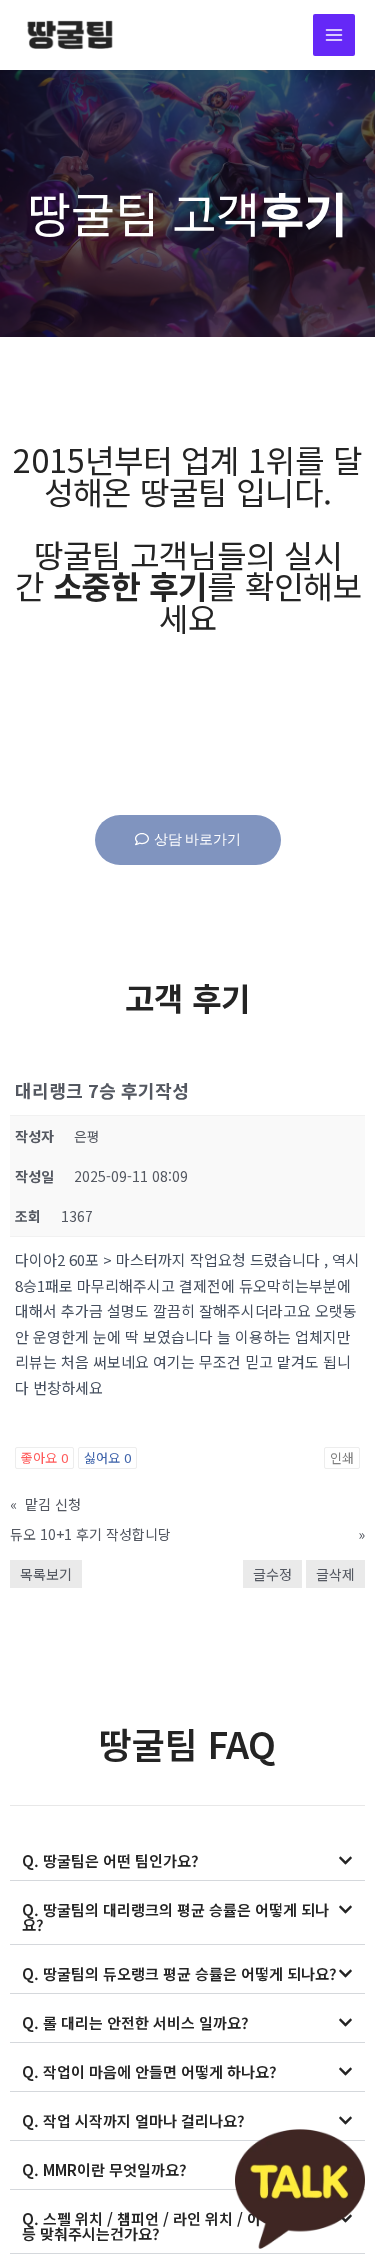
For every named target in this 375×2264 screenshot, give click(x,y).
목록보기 (46, 1574)
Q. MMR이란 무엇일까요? (104, 2169)
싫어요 (107, 1457)
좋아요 (44, 1457)
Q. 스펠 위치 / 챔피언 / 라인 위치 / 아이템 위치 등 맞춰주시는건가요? (171, 2226)
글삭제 (335, 1574)
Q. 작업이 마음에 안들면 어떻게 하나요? (149, 2071)
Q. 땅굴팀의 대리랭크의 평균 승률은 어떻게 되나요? (175, 1917)
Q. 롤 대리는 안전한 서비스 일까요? (135, 2022)
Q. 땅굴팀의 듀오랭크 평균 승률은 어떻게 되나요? (179, 1973)
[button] (187, 1861)
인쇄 (342, 1457)
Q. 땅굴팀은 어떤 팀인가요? (110, 1860)
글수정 (272, 1574)
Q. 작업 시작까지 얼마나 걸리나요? (133, 2120)
